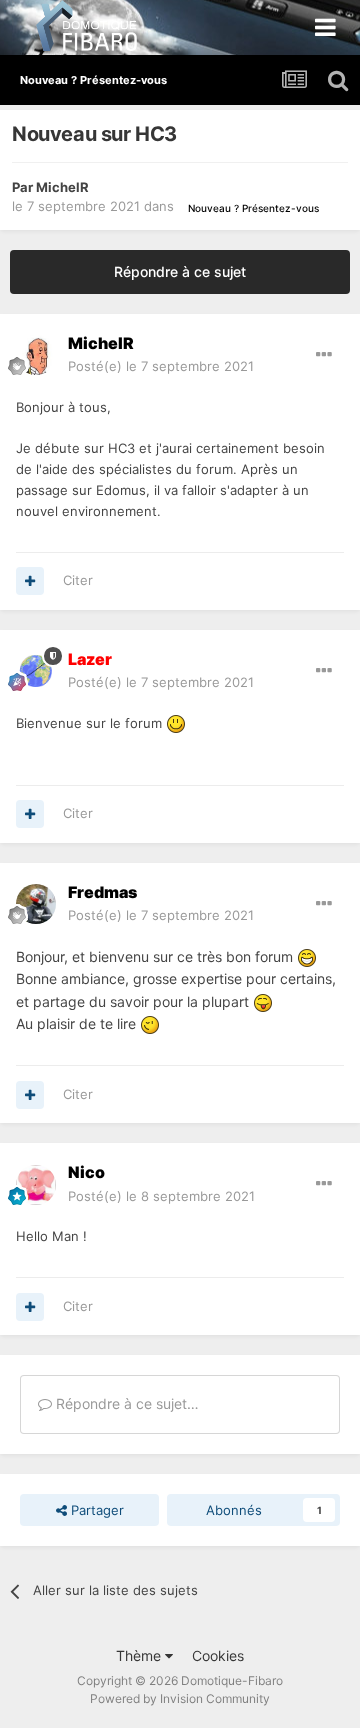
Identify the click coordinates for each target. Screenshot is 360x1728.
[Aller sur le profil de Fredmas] (36, 904)
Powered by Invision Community (180, 1698)
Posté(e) (161, 366)
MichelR (62, 187)
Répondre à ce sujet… (125, 1403)
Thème (140, 1655)
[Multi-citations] (30, 581)
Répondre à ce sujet (180, 271)
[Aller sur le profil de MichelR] (36, 355)
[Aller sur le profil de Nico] (36, 1185)
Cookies (218, 1655)
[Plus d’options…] (324, 355)
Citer (78, 580)
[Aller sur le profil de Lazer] (36, 671)
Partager (95, 1510)
